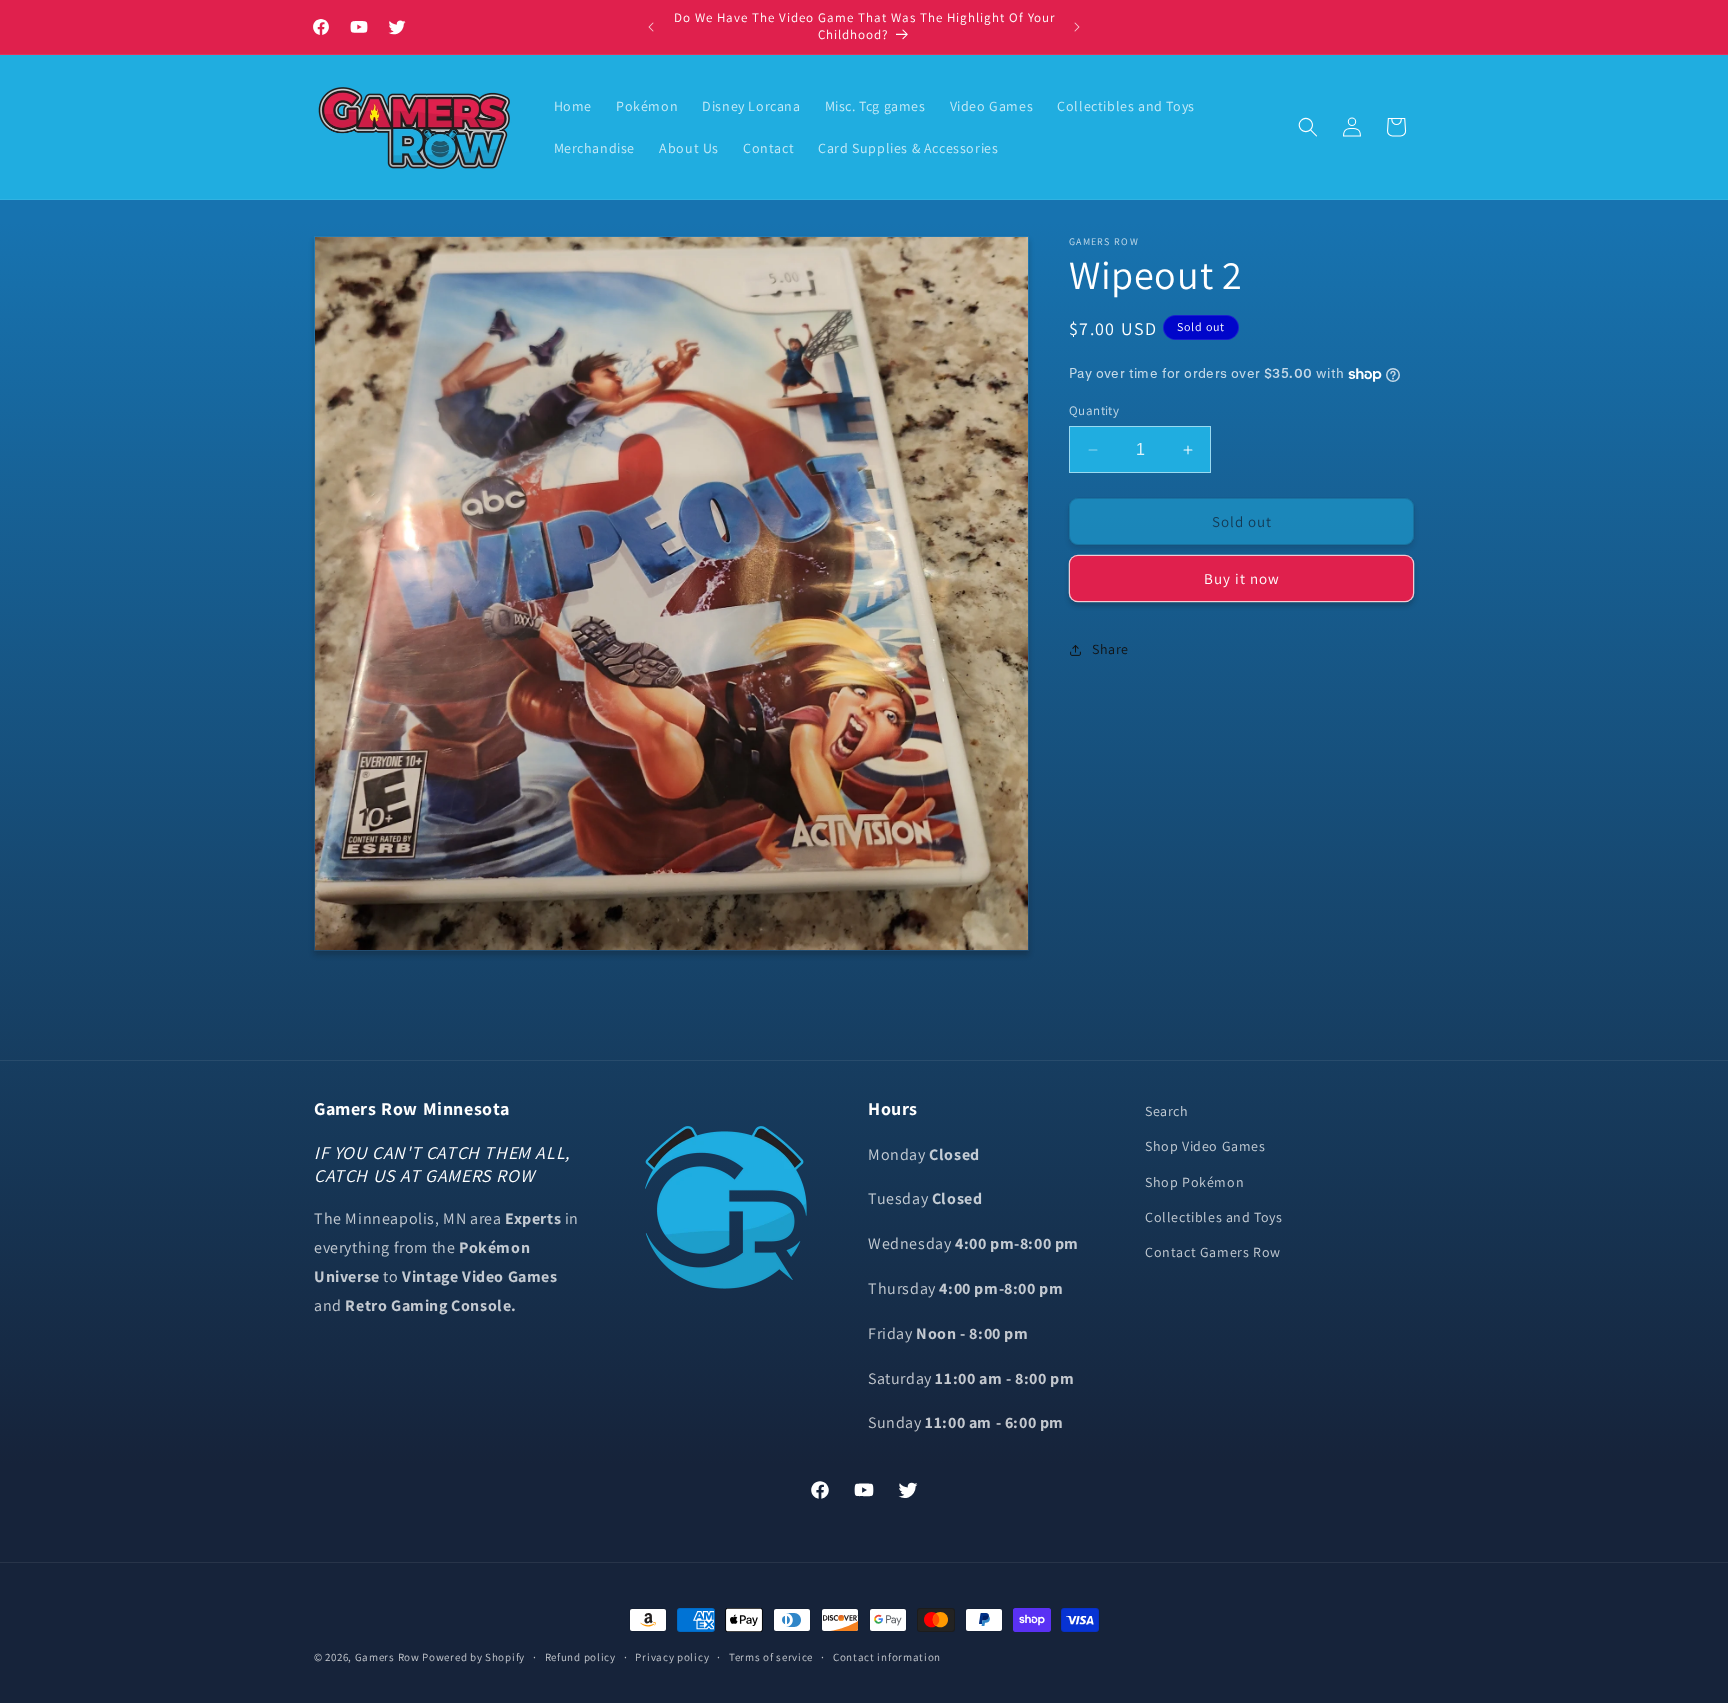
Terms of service (771, 1656)
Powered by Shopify (473, 1657)
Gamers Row (389, 1657)
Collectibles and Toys (1214, 1216)
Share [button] (1110, 649)
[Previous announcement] (651, 27)
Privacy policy (672, 1656)
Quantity (1094, 410)
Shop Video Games (1205, 1146)
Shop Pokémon (1194, 1181)
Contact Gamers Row (1213, 1251)
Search (1167, 1111)
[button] (1308, 127)
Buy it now (1242, 579)
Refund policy (580, 1656)
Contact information (887, 1656)
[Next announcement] (1077, 27)
